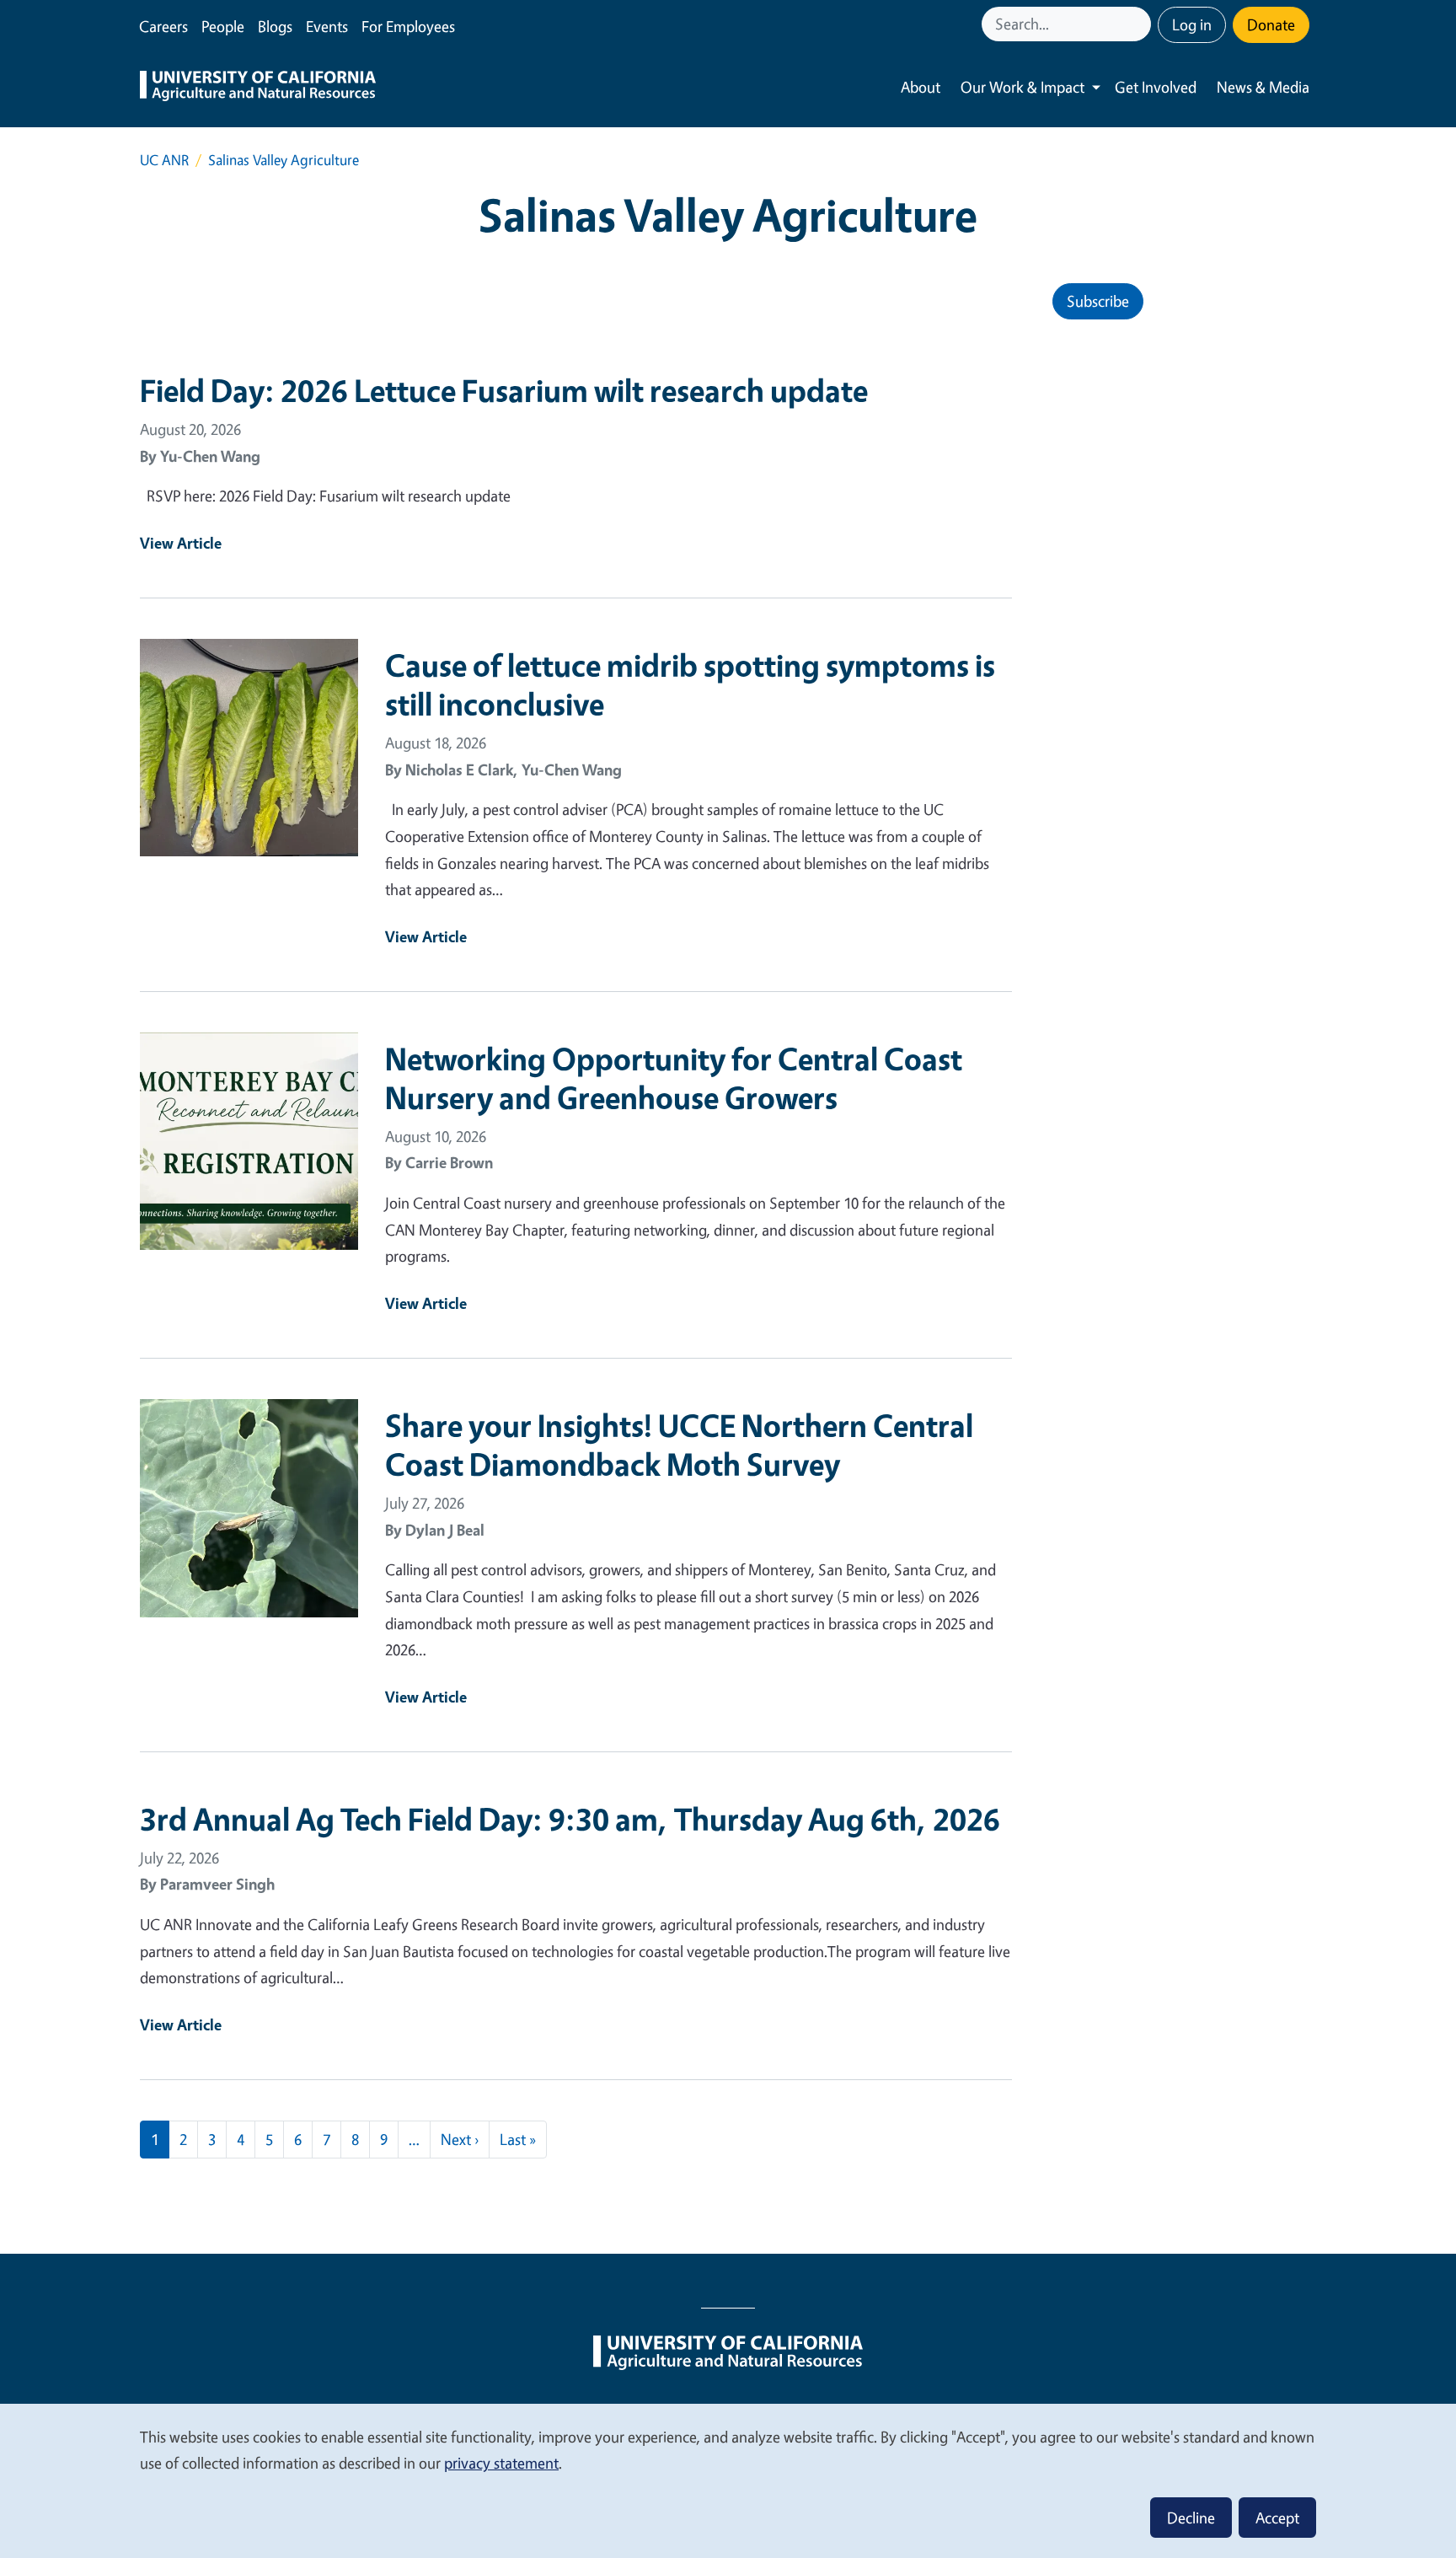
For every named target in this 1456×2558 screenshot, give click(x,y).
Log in (1192, 24)
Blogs (275, 26)
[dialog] (728, 2480)
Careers (163, 26)
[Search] (1140, 24)
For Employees (408, 26)
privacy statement (501, 2463)
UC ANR (164, 160)
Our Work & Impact (1022, 87)
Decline (1191, 2518)
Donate (1271, 24)
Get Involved (1156, 87)
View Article (181, 543)
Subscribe (1098, 301)
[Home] (258, 88)
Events (327, 26)
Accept (1277, 2518)
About (921, 87)
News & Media (1263, 87)
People (223, 26)
